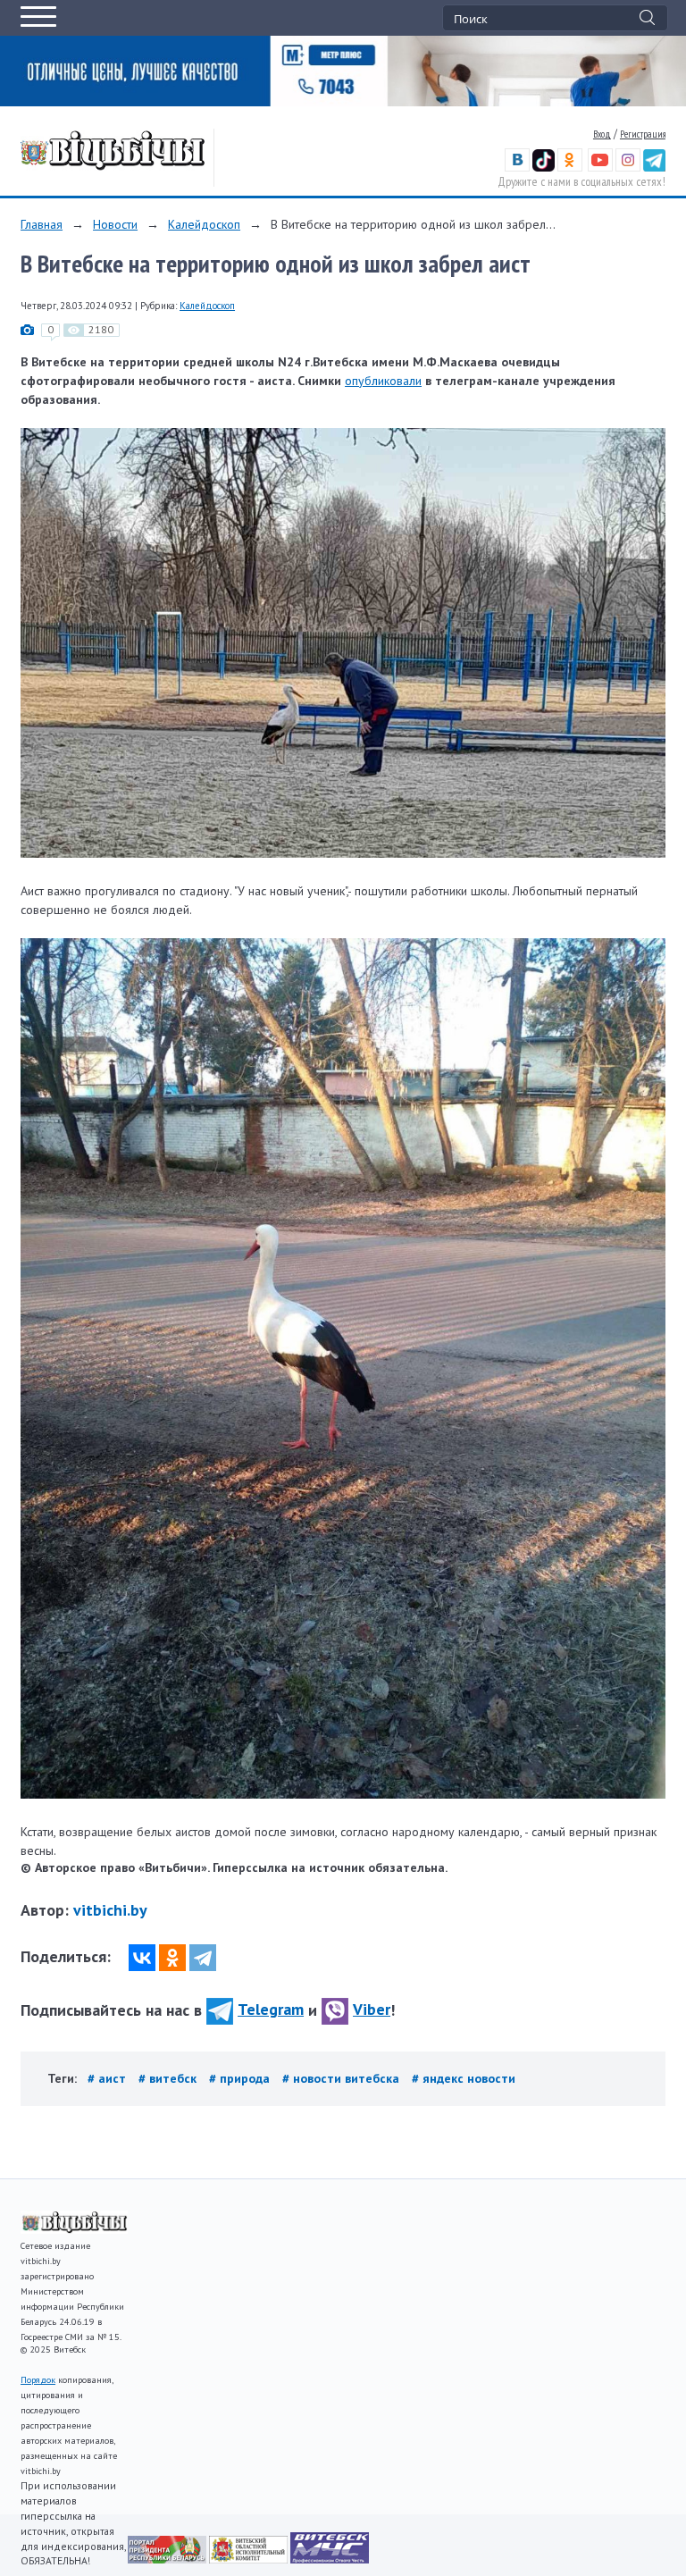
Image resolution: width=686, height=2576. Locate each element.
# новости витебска (343, 2078)
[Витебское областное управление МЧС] (330, 2559)
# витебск (169, 2078)
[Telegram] (203, 1958)
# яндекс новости (464, 2078)
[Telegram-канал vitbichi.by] (654, 168)
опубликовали (383, 381)
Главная (42, 224)
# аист (109, 2078)
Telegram (271, 2009)
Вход (602, 134)
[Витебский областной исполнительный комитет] (250, 2559)
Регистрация (643, 134)
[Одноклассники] (172, 1958)
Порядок (38, 2380)
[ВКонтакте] (142, 1958)
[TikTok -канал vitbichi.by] (544, 168)
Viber (372, 2009)
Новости (115, 224)
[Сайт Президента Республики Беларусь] (168, 2559)
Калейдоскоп (204, 224)
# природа (241, 2078)
